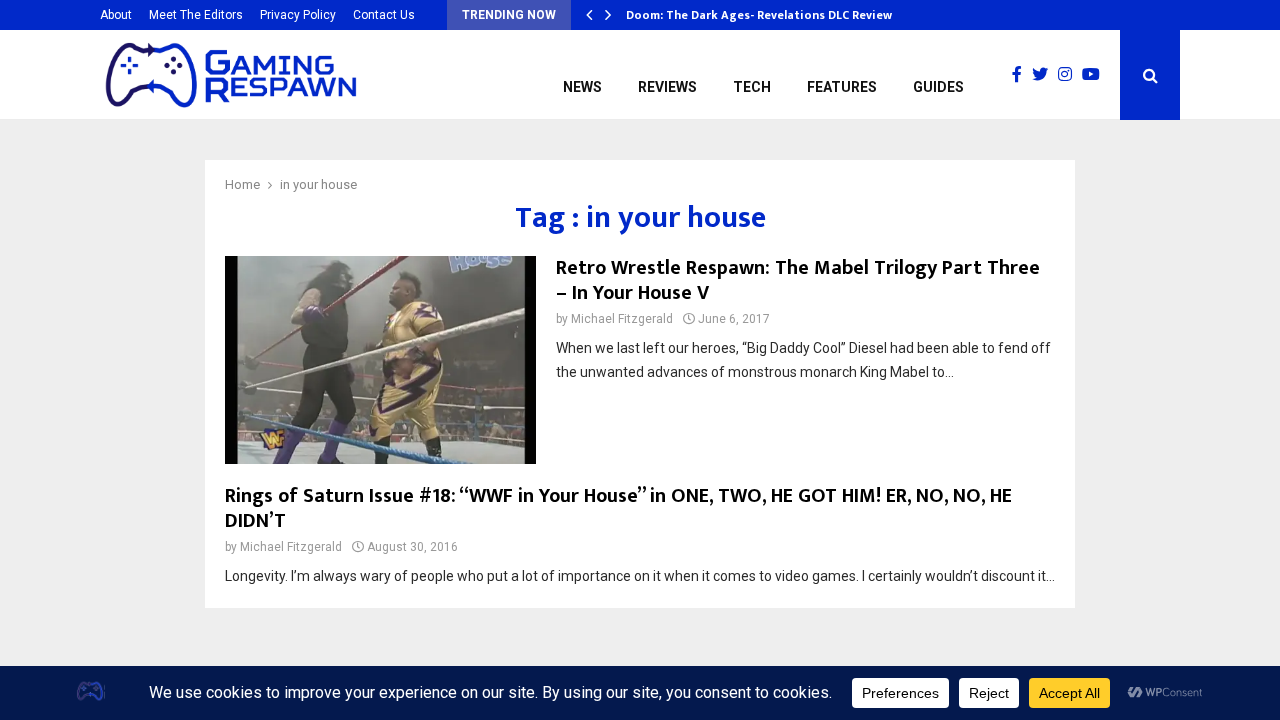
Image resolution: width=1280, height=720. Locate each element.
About (116, 15)
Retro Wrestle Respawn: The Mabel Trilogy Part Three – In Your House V (798, 280)
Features (842, 87)
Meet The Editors (196, 15)
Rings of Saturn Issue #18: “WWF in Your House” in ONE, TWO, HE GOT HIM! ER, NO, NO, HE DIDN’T (618, 508)
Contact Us (384, 15)
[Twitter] (1045, 75)
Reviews (667, 87)
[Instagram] (1070, 75)
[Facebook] (1022, 75)
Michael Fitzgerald (622, 319)
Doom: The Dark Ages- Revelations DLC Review (759, 15)
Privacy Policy (298, 15)
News (582, 87)
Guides (938, 87)
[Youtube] (1096, 75)
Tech (752, 87)
